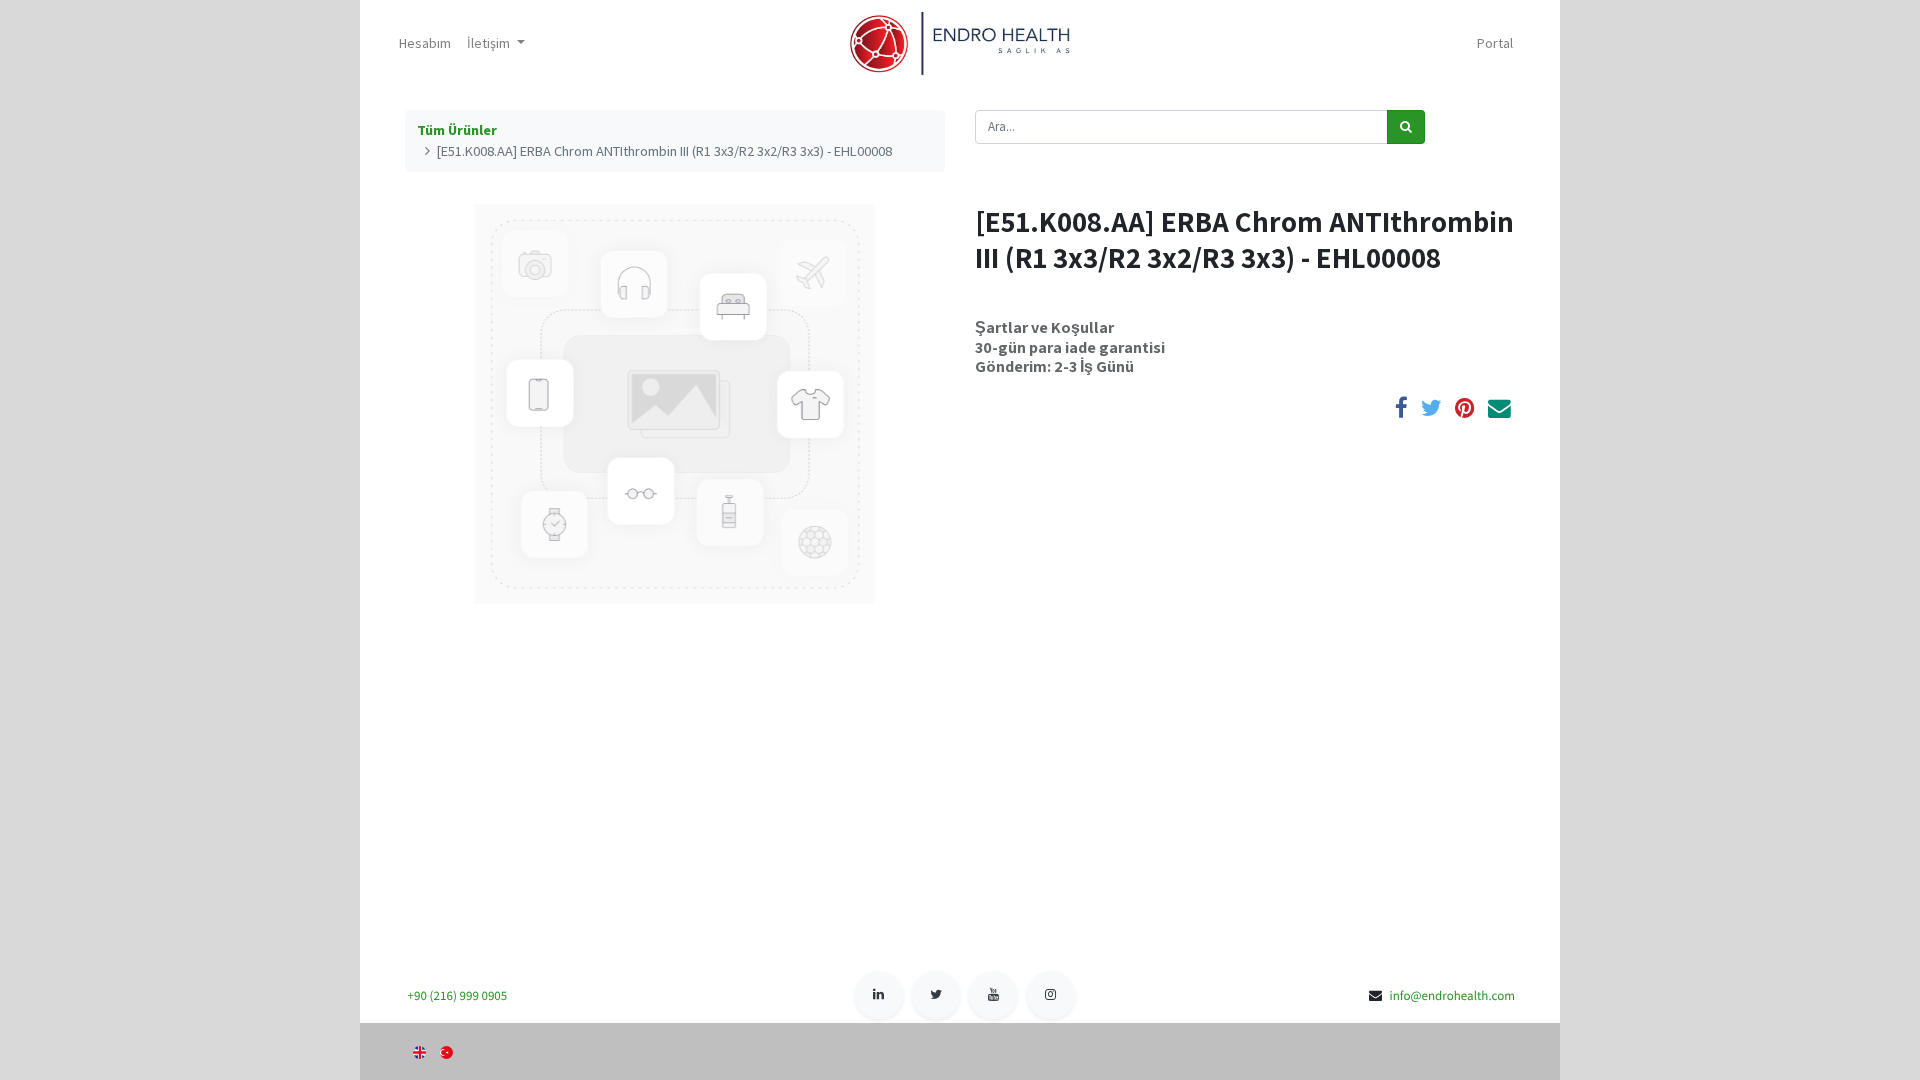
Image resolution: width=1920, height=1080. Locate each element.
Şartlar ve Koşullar (1044, 327)
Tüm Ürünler (457, 130)
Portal (1495, 43)
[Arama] (1406, 127)
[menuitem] (425, 43)
